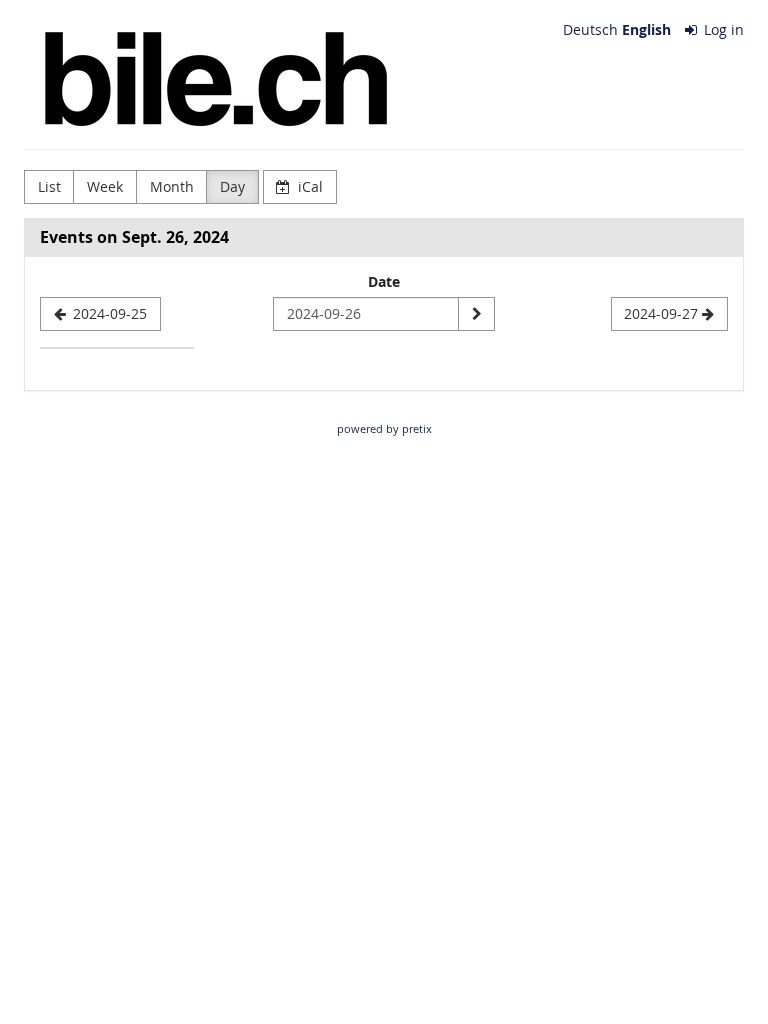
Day (232, 186)
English (646, 29)
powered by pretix (384, 428)
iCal (308, 186)
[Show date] (476, 314)
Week (105, 186)
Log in (722, 29)
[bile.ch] (213, 80)
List (49, 186)
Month (172, 186)
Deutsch (590, 29)
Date (384, 281)
